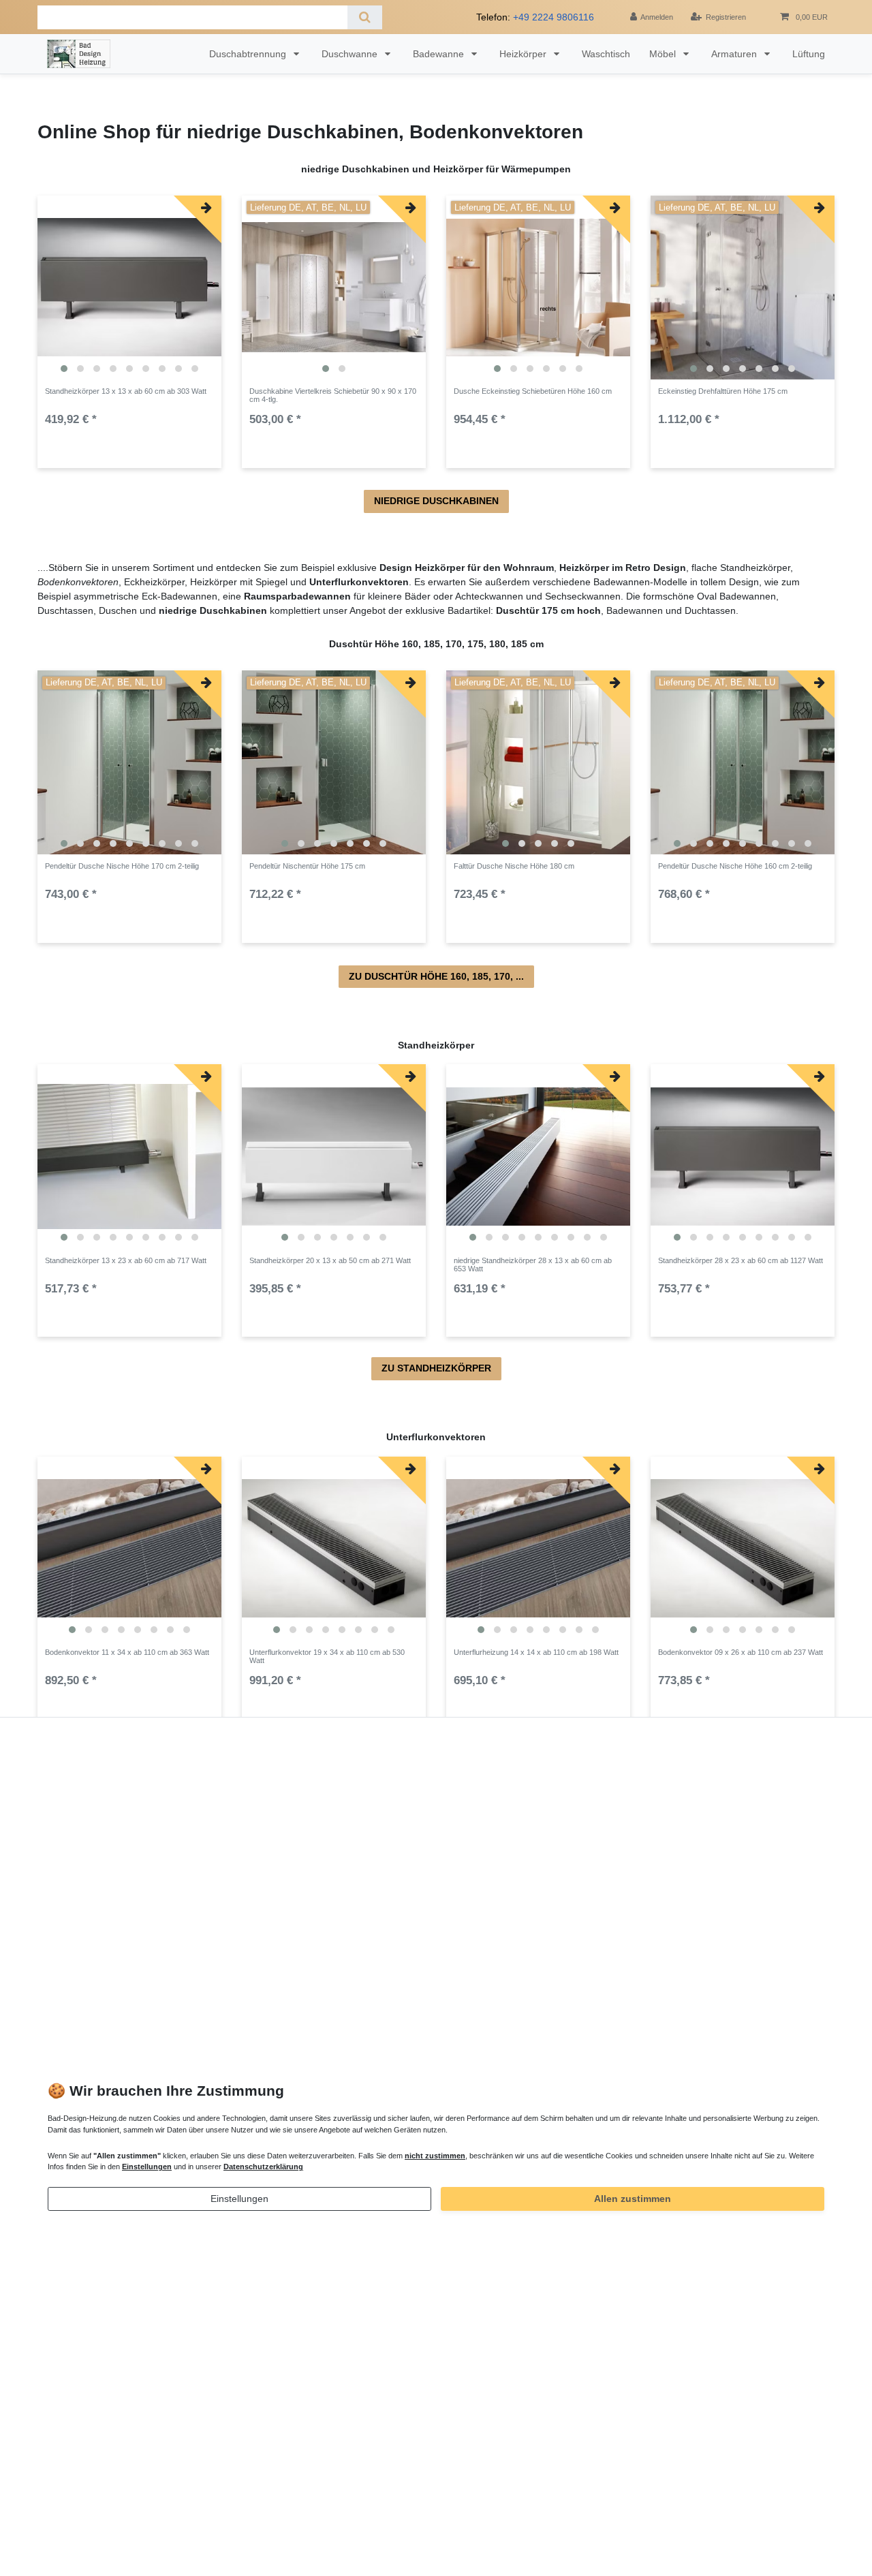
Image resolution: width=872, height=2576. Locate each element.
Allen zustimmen (633, 2199)
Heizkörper (524, 54)
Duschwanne (351, 54)
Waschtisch (606, 54)
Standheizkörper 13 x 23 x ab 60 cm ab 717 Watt (126, 1260)
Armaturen (735, 54)
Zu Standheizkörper (436, 1368)
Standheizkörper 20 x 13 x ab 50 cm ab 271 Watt (330, 1260)
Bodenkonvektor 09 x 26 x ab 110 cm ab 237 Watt (741, 1652)
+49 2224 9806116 (554, 17)
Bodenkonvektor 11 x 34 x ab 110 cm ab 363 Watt (127, 1652)
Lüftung (809, 54)
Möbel (664, 54)
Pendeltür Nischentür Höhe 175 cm (307, 866)
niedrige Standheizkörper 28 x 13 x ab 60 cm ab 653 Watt (533, 1264)
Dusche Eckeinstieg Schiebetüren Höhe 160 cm (533, 391)
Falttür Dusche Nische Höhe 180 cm (514, 866)
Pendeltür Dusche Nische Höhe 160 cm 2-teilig (735, 866)
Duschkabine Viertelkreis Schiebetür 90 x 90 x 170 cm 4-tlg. (333, 395)
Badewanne (440, 54)
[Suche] (365, 17)
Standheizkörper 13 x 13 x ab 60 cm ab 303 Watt (126, 391)
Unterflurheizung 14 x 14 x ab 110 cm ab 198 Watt (536, 1652)
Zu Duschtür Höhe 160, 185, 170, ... (436, 976)
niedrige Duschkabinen (436, 501)
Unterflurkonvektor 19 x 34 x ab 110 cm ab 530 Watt (327, 1656)
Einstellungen (239, 2199)
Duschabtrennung (249, 54)
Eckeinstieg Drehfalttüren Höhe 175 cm (723, 391)
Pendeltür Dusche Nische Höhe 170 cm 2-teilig (122, 866)
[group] (129, 288)
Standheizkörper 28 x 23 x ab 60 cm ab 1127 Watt (741, 1260)
